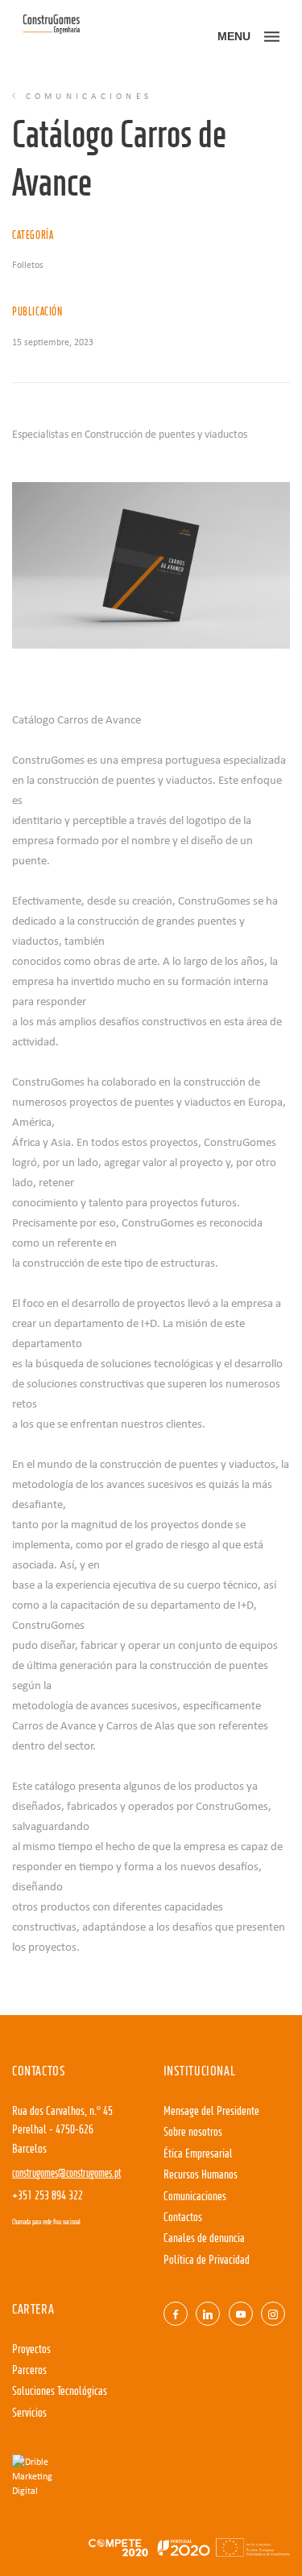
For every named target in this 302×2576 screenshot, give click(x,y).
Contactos (183, 2218)
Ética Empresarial (198, 2154)
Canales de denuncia (204, 2239)
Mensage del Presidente (211, 2112)
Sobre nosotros (193, 2133)
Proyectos (31, 2350)
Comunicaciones (195, 2197)
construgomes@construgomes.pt (66, 2174)
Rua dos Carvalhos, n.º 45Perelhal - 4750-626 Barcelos (62, 2131)
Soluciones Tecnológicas (60, 2392)
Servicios (29, 2413)
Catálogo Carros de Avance (77, 719)
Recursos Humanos (201, 2175)
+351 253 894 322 (48, 2196)
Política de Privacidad (207, 2261)
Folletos (28, 264)
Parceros (29, 2371)
